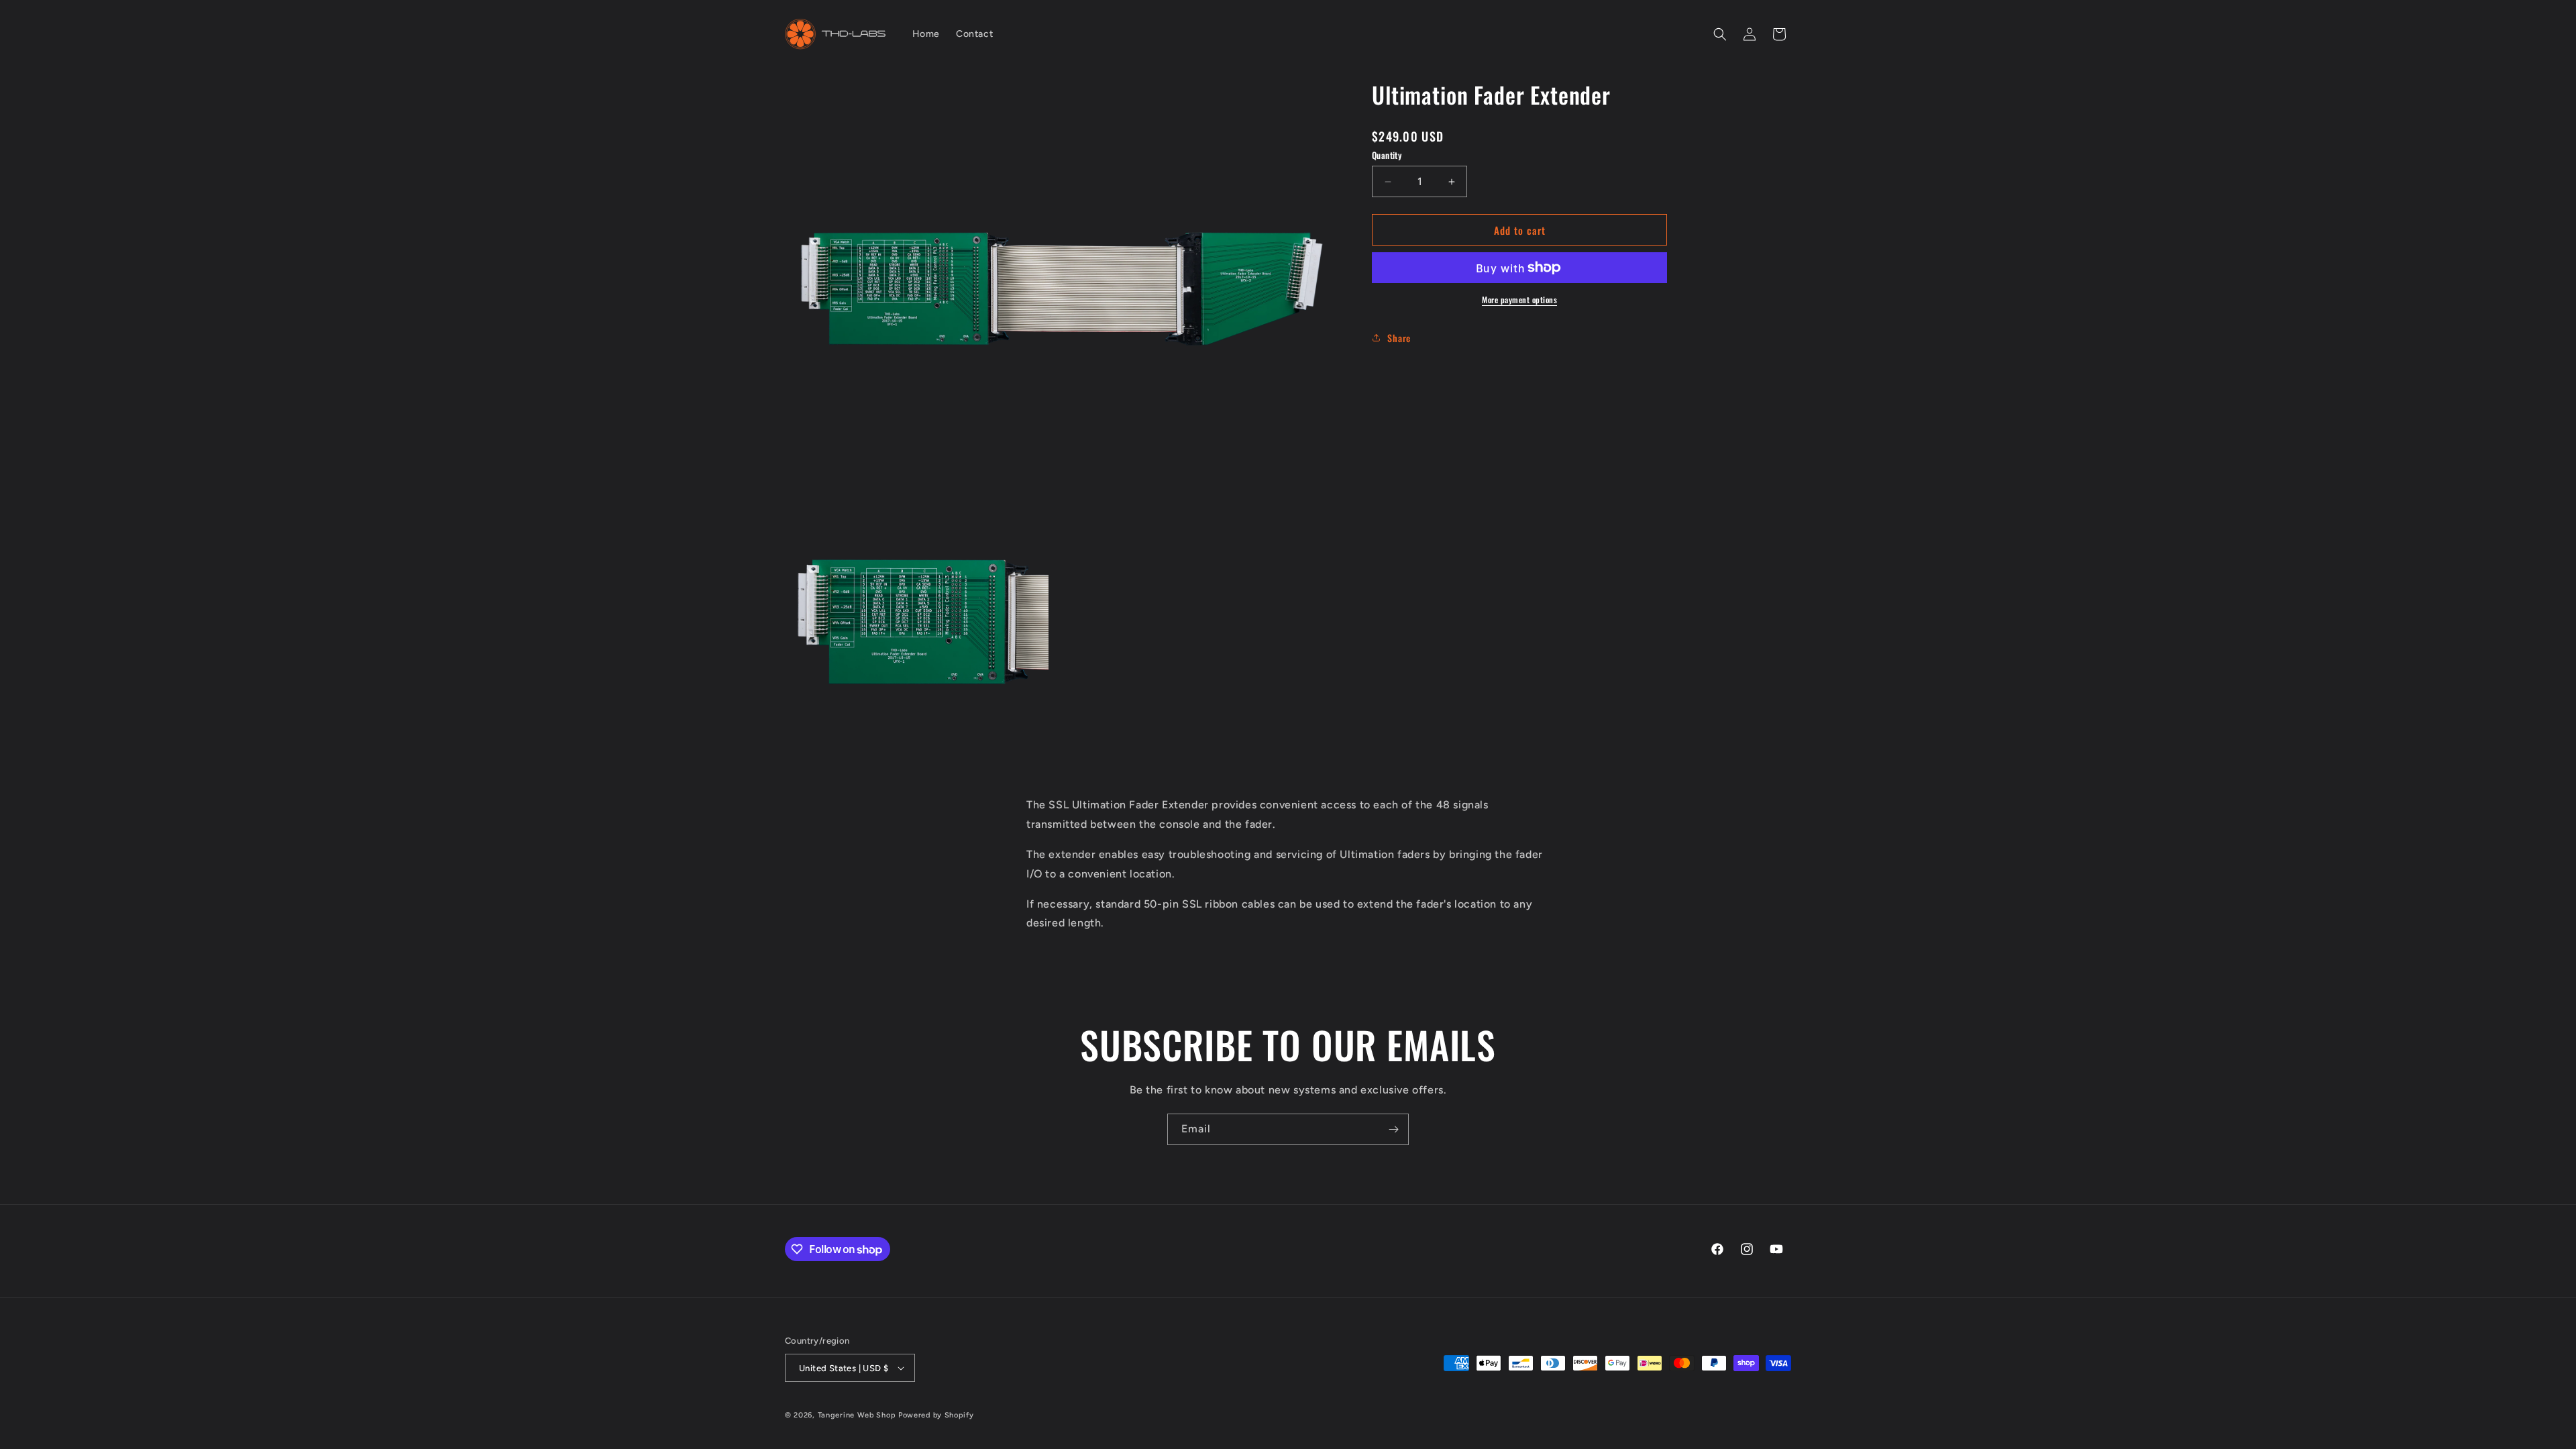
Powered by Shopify (936, 1415)
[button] (1720, 34)
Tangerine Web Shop (857, 1415)
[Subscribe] (1393, 1129)
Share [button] (1399, 338)
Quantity (1387, 155)
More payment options (1519, 300)
